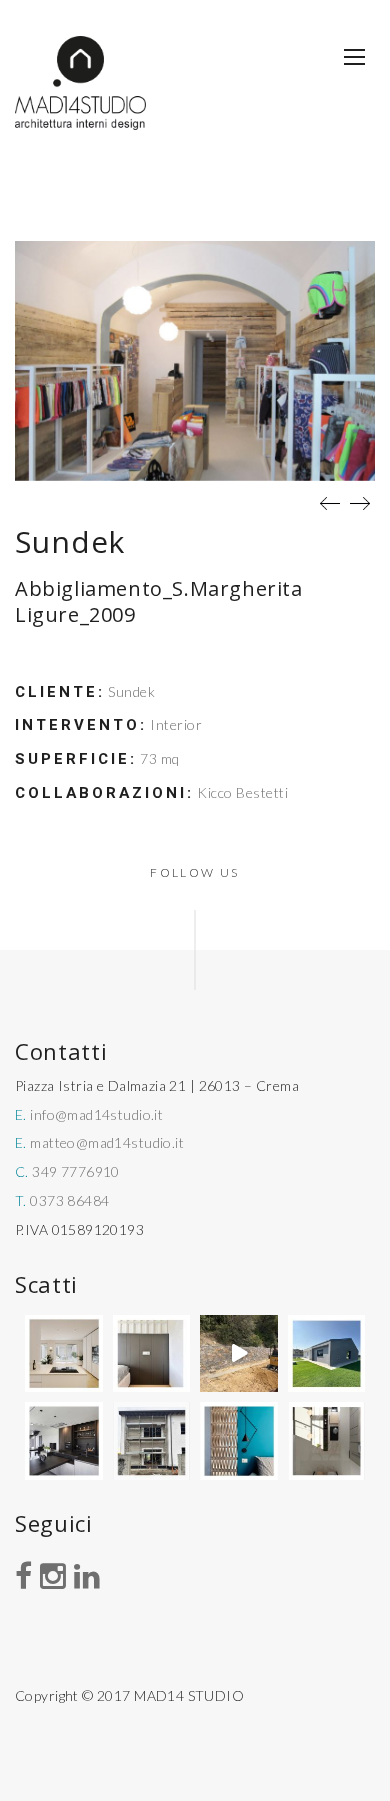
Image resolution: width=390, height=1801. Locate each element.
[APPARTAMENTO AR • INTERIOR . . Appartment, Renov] (239, 1441)
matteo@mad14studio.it (107, 1142)
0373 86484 (69, 1200)
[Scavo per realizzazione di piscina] (239, 1354)
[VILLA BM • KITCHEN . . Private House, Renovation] (64, 1441)
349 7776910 (76, 1171)
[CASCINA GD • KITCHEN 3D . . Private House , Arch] (327, 1441)
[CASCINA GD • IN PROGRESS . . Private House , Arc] (152, 1354)
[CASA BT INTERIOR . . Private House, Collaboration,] (64, 1354)
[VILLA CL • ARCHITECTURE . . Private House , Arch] (327, 1354)
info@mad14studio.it (96, 1114)
